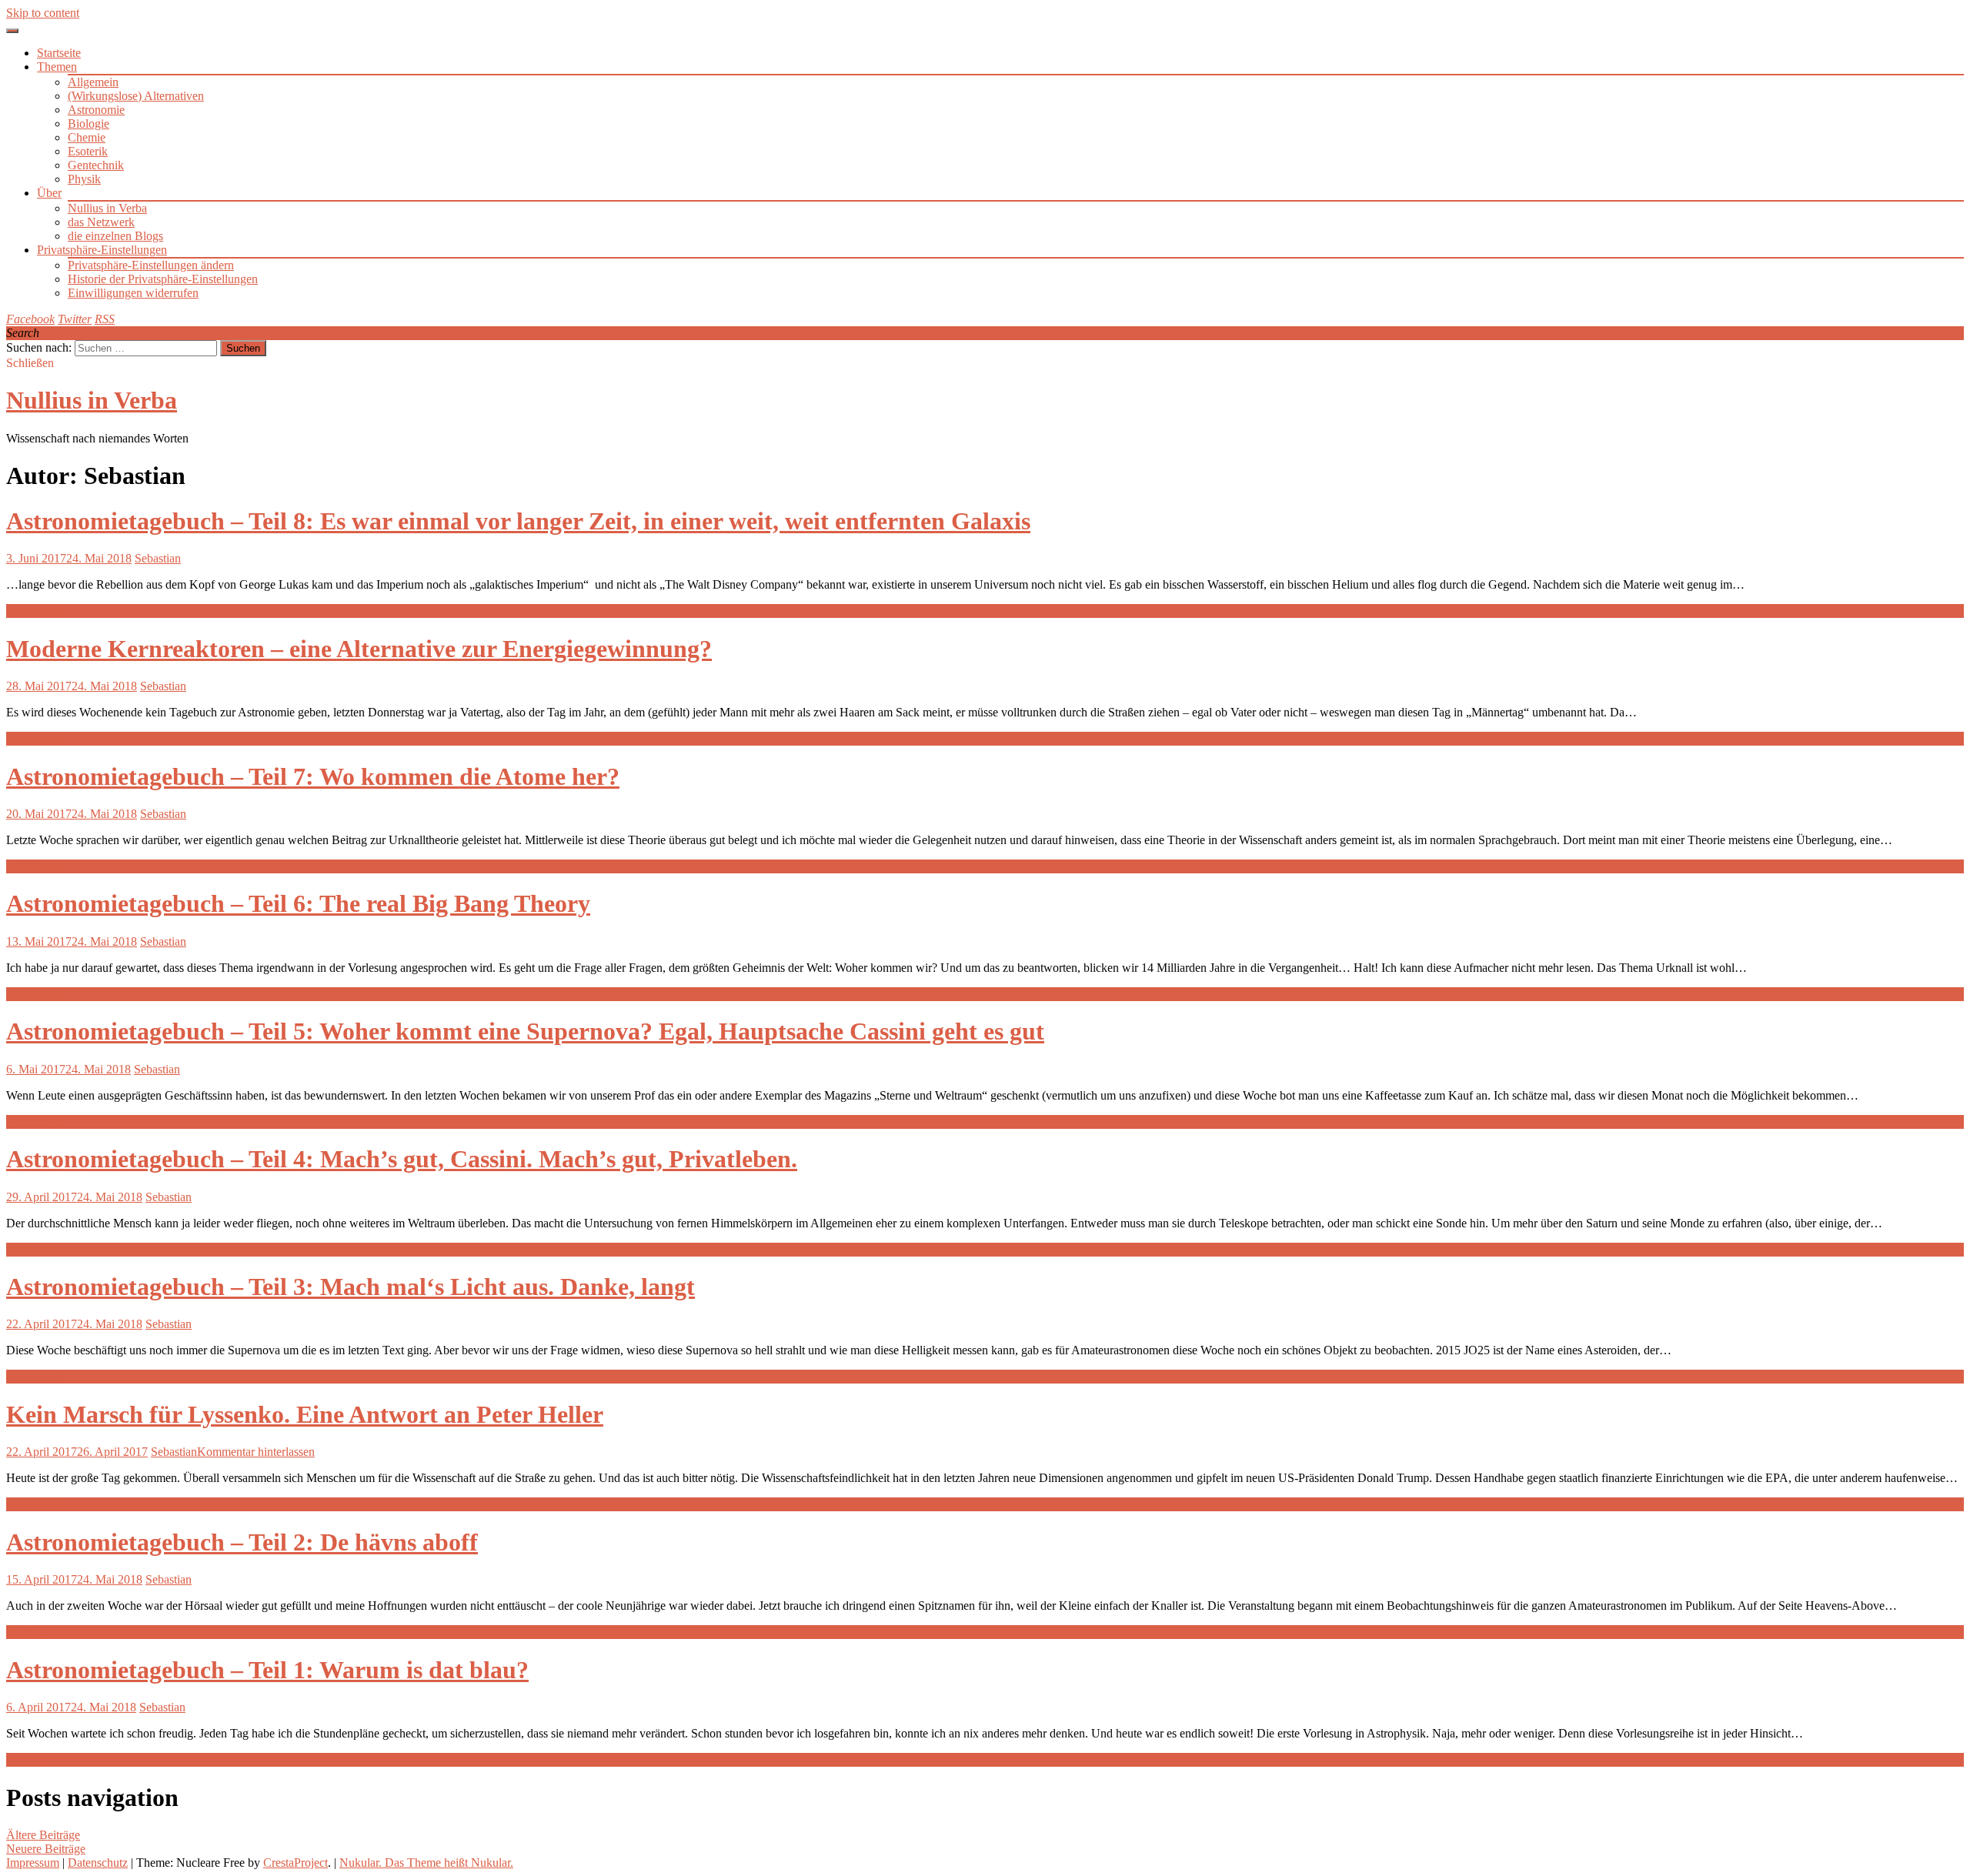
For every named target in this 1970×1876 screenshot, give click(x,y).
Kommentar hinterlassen (256, 1452)
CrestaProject (295, 1863)
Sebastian (158, 558)
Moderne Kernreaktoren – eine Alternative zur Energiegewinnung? (359, 649)
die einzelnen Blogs (115, 236)
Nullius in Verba (107, 208)
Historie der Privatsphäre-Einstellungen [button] (163, 279)
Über (49, 193)
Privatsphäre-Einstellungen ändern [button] (151, 265)
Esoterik (88, 151)
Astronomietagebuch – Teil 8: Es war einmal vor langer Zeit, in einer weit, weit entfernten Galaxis (518, 521)
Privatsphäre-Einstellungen (102, 250)
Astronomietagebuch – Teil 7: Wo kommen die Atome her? (313, 776)
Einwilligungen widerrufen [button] (133, 293)
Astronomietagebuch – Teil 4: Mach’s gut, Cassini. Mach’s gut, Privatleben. (402, 1159)
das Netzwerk (101, 222)
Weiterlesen (34, 611)
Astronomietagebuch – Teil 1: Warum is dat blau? (267, 1670)
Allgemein (93, 82)
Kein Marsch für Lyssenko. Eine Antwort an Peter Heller (305, 1414)
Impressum (33, 1863)
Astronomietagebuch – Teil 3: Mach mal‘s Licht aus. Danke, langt (351, 1287)
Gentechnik (96, 165)
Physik (84, 179)
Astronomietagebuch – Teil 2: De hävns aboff (242, 1542)
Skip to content (43, 13)
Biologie (88, 124)
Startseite (59, 53)
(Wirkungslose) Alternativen (136, 96)
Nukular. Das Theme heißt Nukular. (426, 1863)
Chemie (87, 137)
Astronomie (96, 110)
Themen (57, 67)
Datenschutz (98, 1863)
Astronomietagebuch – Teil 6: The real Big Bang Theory (298, 903)
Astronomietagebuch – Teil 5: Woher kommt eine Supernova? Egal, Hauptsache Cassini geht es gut (525, 1031)
